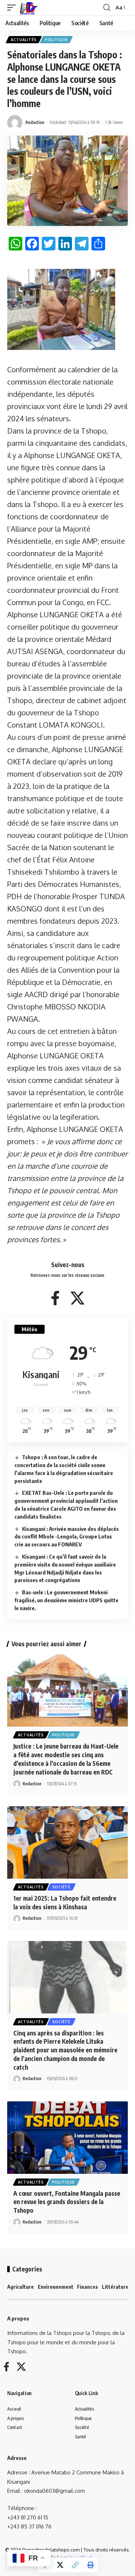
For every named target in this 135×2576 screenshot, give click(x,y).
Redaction (35, 122)
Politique (56, 40)
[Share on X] (60, 2565)
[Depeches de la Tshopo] (29, 8)
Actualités (24, 40)
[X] (77, 1298)
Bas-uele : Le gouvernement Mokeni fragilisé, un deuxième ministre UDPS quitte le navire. (66, 1600)
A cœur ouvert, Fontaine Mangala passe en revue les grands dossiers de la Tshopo (67, 2202)
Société (61, 1887)
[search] (107, 8)
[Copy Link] (75, 2565)
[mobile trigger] (13, 8)
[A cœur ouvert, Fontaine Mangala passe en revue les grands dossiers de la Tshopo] (67, 2138)
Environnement (56, 2287)
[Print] (90, 2565)
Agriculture (21, 2287)
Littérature (115, 2287)
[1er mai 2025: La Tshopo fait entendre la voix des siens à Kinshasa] (67, 1842)
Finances (87, 2287)
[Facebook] (55, 1298)
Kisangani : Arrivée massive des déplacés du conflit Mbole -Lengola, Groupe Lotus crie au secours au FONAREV (67, 1537)
